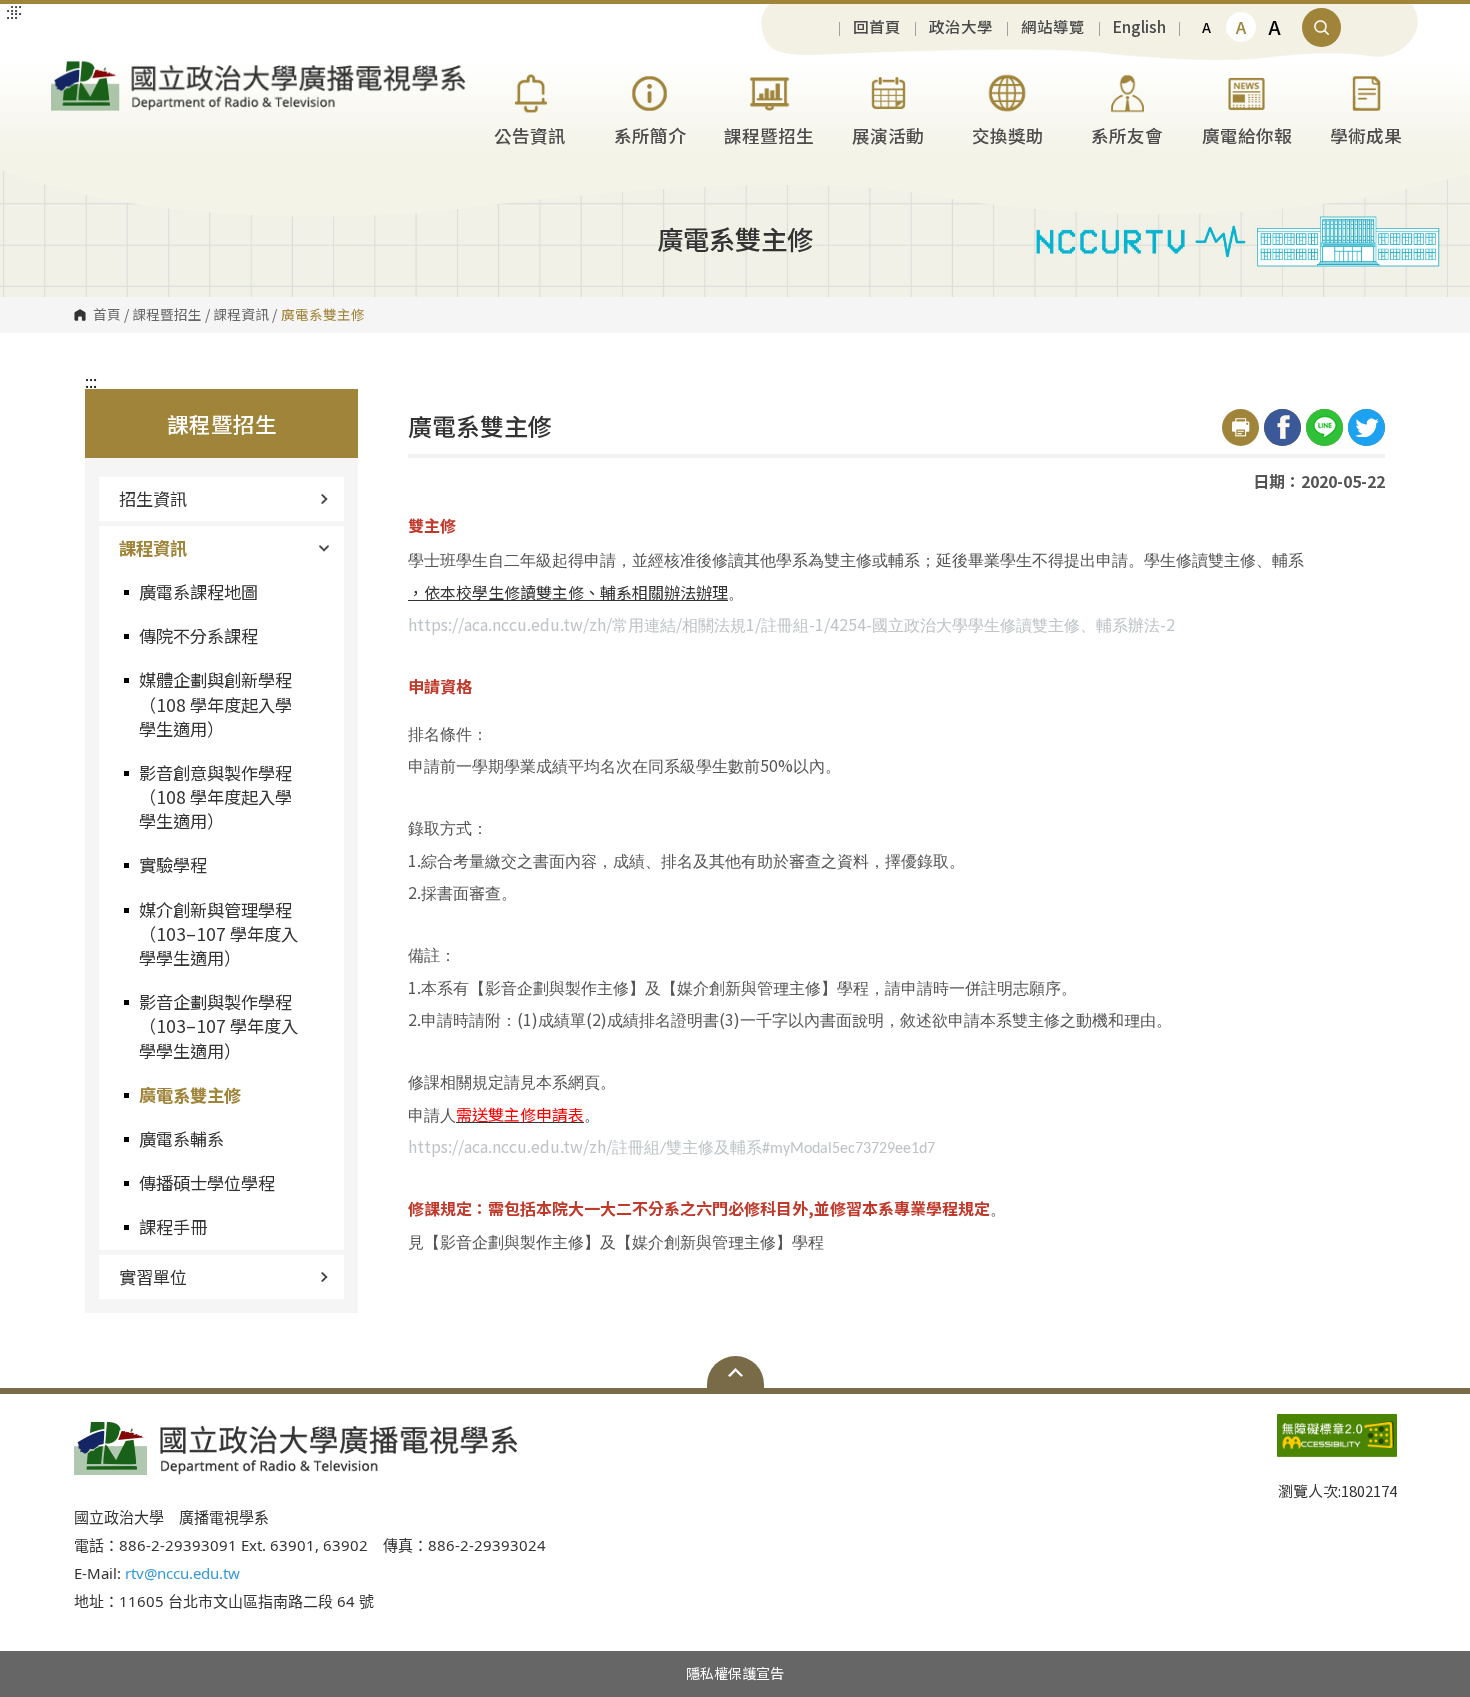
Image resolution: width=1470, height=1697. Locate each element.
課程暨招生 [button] (769, 135)
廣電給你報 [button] (1247, 135)
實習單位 (153, 1276)
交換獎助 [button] (1008, 135)
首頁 (107, 315)
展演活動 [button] (888, 135)
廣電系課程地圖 (198, 591)
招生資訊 (153, 498)
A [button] (1206, 27)
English (1139, 27)
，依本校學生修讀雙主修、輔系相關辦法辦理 (568, 592)
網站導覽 (1053, 27)
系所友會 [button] (1127, 135)
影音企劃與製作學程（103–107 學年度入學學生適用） (218, 1025)
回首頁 (877, 27)
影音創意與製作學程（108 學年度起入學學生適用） (215, 796)
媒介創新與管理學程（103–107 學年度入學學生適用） (218, 933)
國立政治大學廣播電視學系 (71, 68)
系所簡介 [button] (650, 135)
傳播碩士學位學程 (207, 1182)
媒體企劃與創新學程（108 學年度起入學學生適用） (215, 703)
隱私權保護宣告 (735, 1673)
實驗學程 (173, 864)
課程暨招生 (167, 315)
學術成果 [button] (1366, 135)
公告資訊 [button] (530, 135)
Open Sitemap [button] (735, 1372)
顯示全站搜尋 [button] (1321, 27)
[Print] (1240, 427)
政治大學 (961, 27)
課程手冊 (173, 1226)
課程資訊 (241, 315)
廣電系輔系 (181, 1138)
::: (91, 381)
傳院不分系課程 (198, 635)
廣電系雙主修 (190, 1094)
